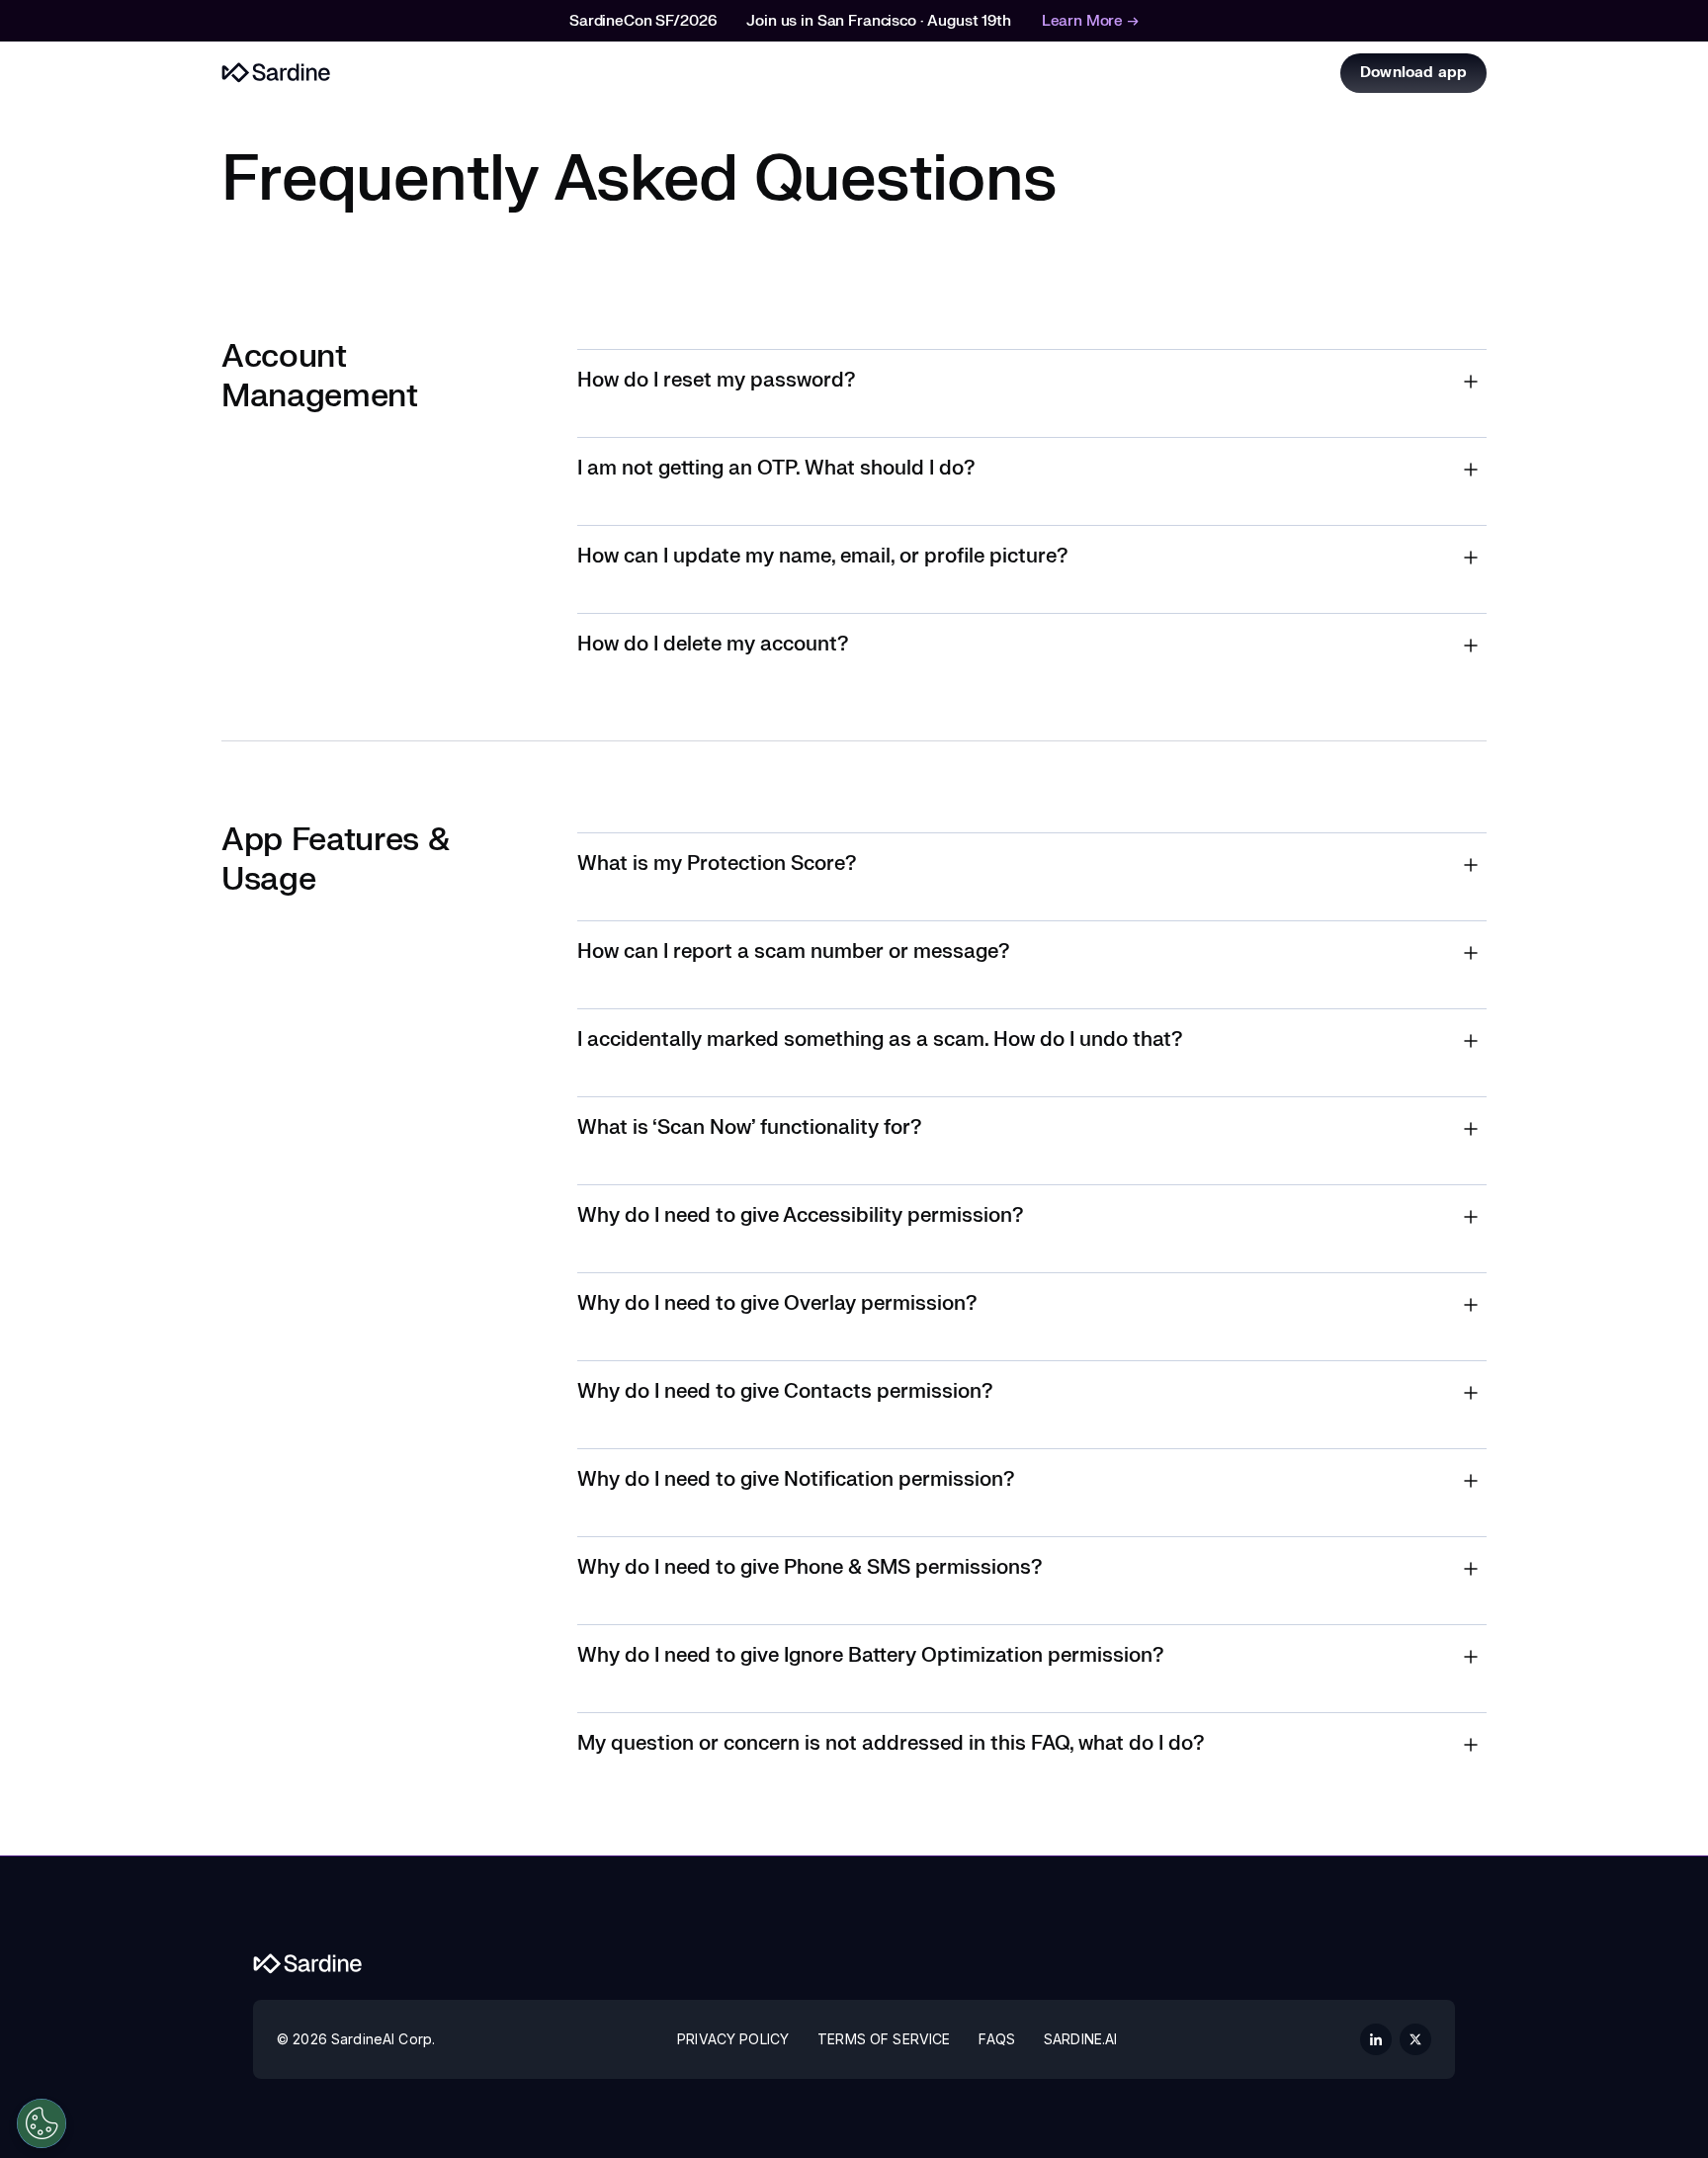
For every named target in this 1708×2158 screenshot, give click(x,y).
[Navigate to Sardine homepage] (308, 1964)
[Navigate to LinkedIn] (1376, 2039)
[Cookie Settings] (42, 2123)
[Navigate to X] (1415, 2039)
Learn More (1090, 21)
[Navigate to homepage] (276, 73)
